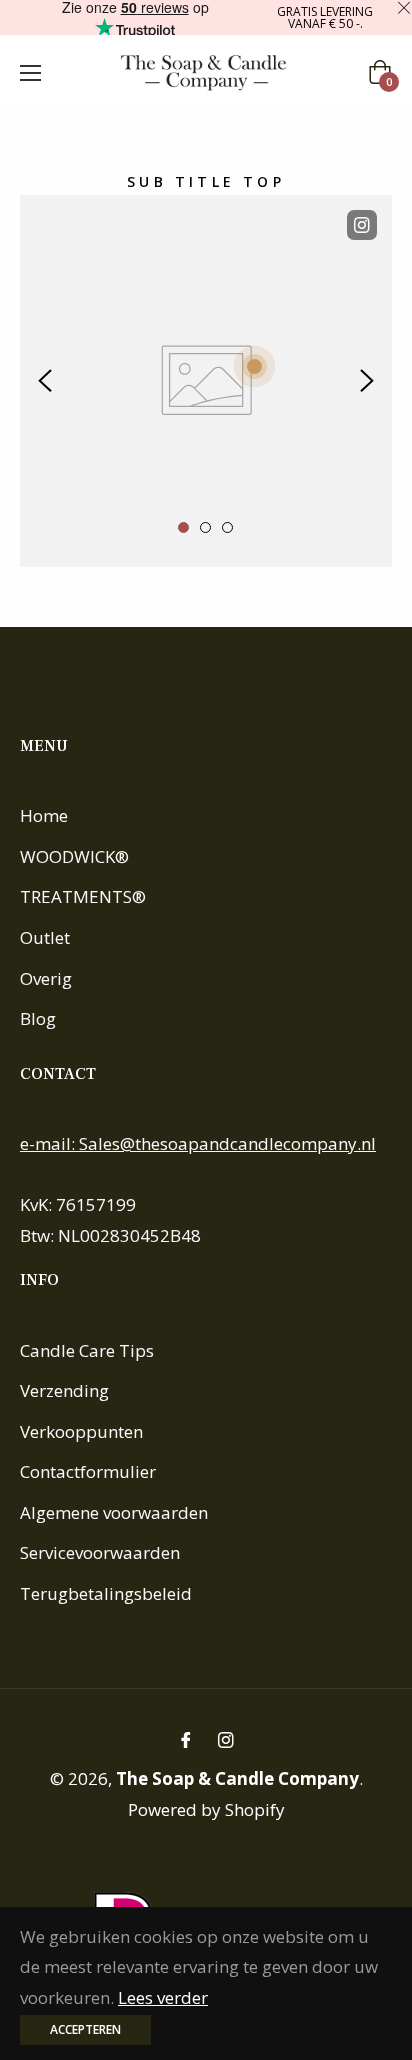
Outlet (45, 937)
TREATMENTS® (83, 896)
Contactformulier (88, 1471)
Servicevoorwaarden (100, 1552)
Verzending (64, 1390)
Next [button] (367, 381)
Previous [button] (45, 381)
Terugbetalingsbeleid (106, 1593)
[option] (206, 381)
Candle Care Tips (87, 1350)
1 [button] (183, 527)
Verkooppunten (81, 1431)
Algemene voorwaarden (114, 1512)
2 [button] (205, 527)
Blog (38, 1018)
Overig (46, 978)
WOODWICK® (74, 856)
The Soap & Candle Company (237, 1778)
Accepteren (85, 2029)
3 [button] (227, 527)
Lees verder (163, 1997)
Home (44, 815)
